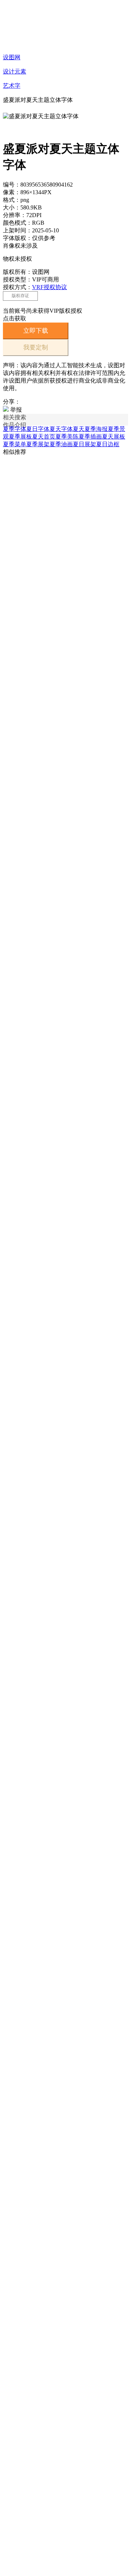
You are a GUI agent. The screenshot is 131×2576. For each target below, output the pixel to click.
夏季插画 (90, 437)
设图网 (12, 57)
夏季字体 (15, 429)
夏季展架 (38, 444)
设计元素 (15, 71)
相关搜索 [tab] (15, 417)
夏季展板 (20, 437)
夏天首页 (44, 437)
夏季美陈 (67, 437)
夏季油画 (61, 444)
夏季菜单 (15, 444)
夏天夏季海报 (90, 429)
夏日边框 (108, 444)
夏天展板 (114, 437)
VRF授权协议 (49, 287)
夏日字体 (38, 429)
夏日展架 (84, 444)
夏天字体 (61, 429)
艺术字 (12, 86)
